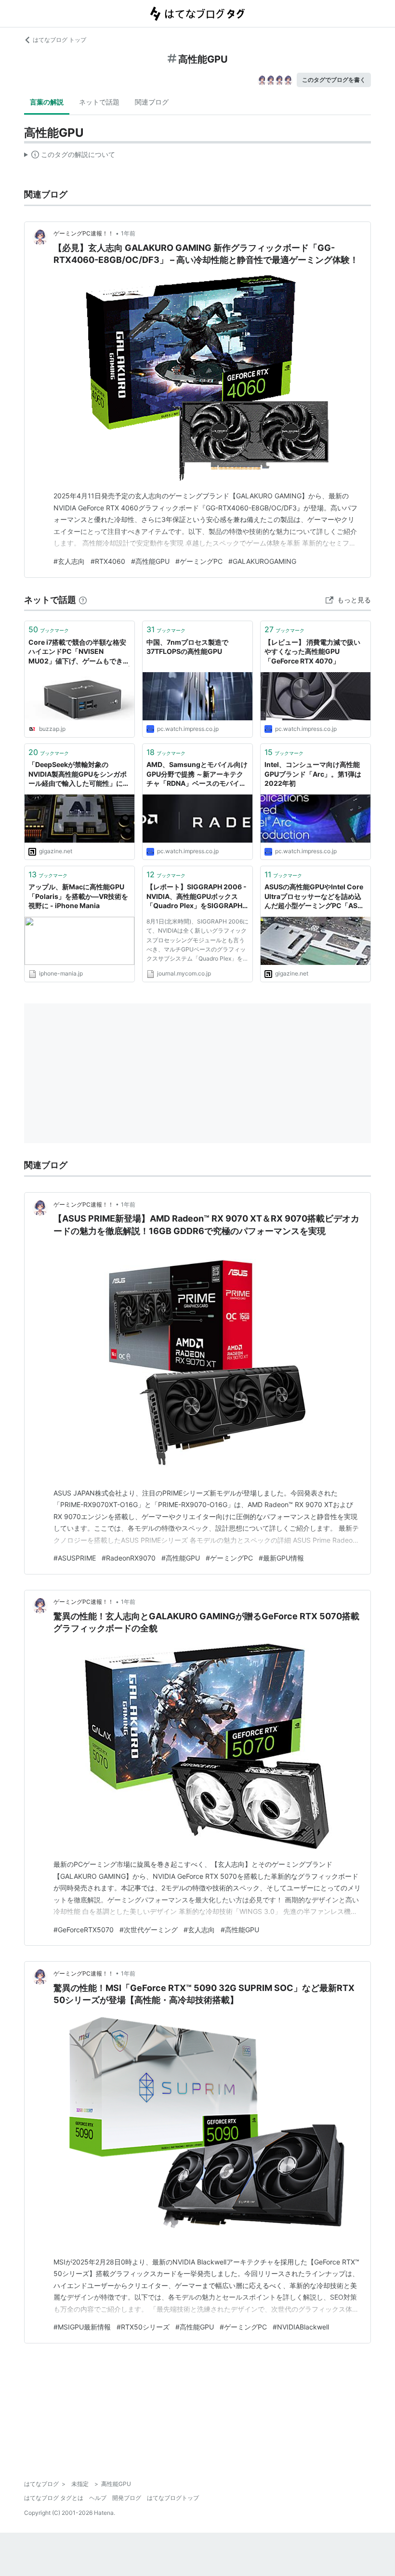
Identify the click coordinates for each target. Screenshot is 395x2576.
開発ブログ (127, 2498)
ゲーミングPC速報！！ (84, 233)
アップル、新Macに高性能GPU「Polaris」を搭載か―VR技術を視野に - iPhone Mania (78, 896)
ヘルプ (98, 2498)
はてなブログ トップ (59, 40)
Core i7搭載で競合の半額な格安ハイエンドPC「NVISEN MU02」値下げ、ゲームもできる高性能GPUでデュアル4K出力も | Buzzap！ (79, 652)
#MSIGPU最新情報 (82, 2327)
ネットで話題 (99, 102)
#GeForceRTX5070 (84, 1930)
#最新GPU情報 (281, 1558)
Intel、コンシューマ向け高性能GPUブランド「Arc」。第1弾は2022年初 (313, 774)
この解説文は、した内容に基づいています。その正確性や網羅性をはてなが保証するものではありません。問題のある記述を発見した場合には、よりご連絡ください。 (70, 156)
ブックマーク (49, 629)
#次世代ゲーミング (149, 1930)
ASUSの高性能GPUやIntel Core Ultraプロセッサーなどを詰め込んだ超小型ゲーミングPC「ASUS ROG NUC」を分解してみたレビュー (316, 897)
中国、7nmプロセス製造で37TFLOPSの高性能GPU (187, 647)
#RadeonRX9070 (129, 1558)
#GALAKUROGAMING (262, 561)
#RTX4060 (108, 561)
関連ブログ (152, 102)
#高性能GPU (150, 561)
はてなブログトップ (173, 2498)
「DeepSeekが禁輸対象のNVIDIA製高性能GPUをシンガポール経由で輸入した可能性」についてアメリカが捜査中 (79, 774)
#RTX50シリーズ (143, 2327)
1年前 (128, 233)
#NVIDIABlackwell (301, 2327)
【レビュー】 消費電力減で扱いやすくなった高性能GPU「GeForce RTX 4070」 (312, 651)
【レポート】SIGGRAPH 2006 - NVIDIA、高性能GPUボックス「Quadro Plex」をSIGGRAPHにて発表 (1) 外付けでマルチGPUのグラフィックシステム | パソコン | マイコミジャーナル (197, 897)
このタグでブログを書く (334, 80)
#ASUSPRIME (75, 1558)
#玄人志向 (69, 561)
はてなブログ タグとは (54, 2498)
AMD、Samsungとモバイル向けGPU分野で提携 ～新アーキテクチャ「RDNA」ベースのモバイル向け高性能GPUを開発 (197, 774)
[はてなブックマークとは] (83, 600)
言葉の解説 (47, 102)
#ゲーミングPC (199, 561)
